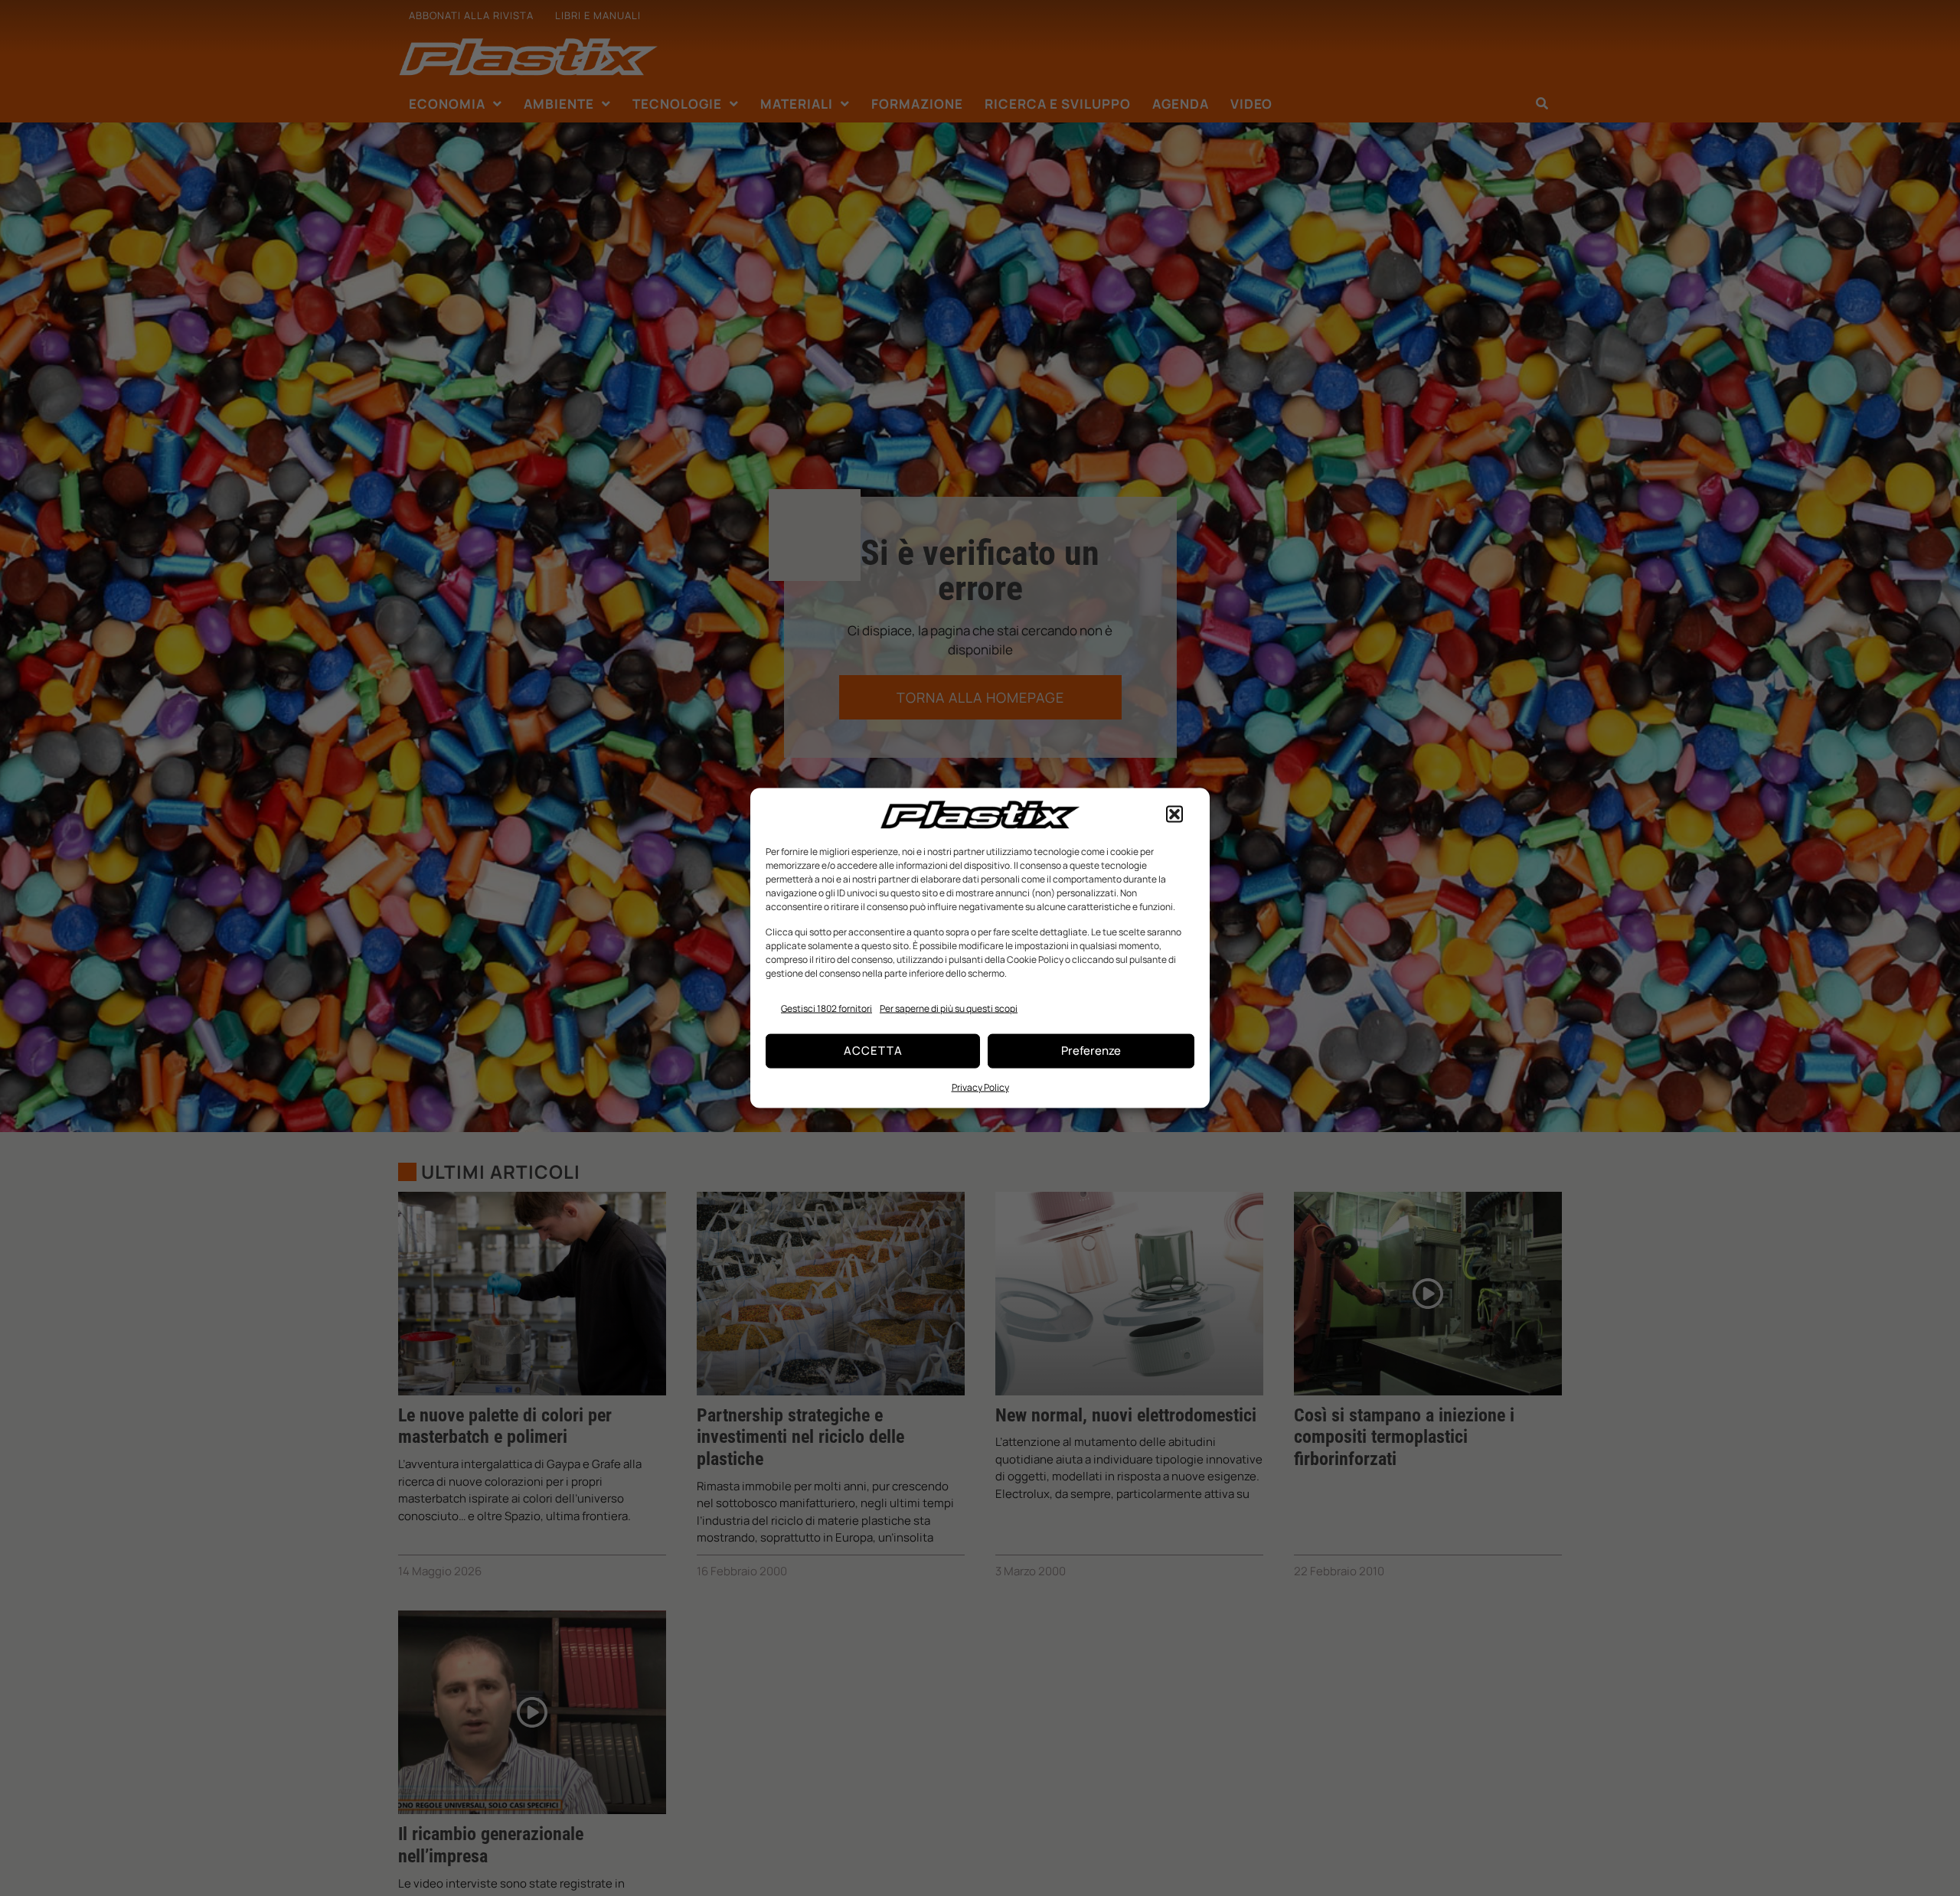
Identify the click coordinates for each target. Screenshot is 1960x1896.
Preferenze (1091, 1051)
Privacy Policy (980, 1087)
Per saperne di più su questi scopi (949, 1008)
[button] (1174, 814)
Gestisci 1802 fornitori (826, 1008)
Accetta (873, 1051)
